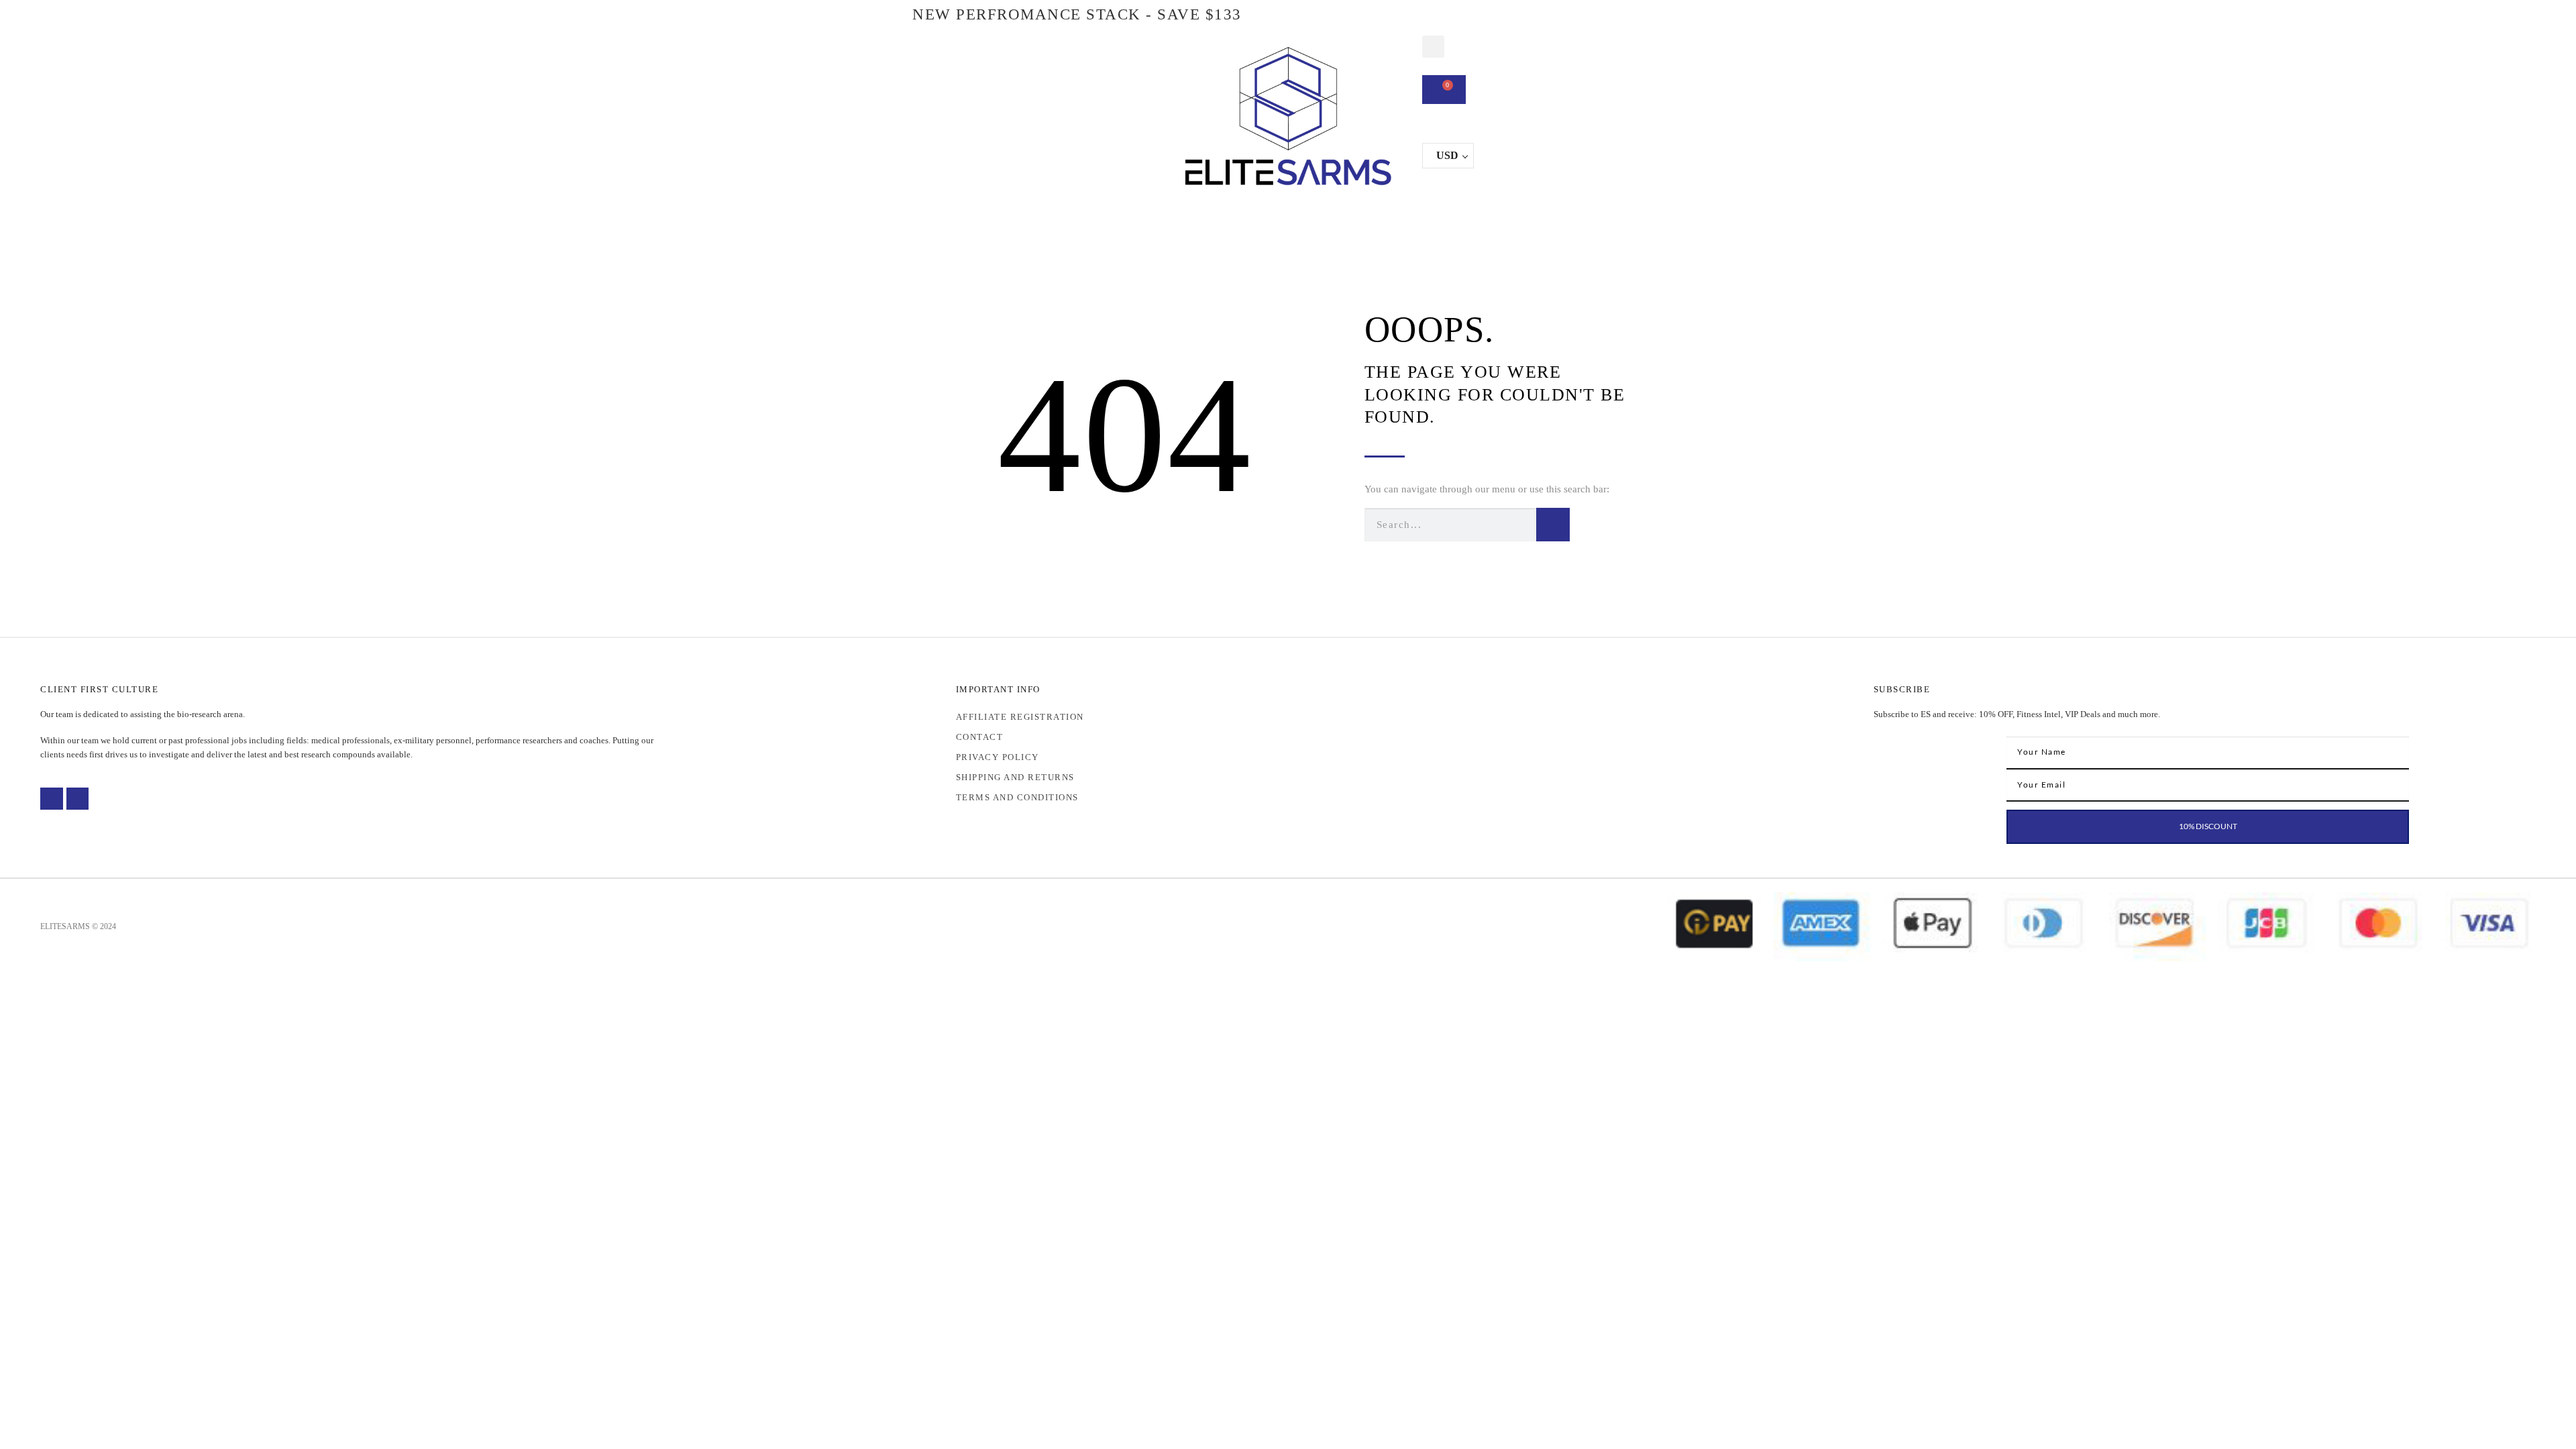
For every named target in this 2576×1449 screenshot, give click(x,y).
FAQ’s (1441, 218)
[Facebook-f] (52, 799)
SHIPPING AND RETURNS (1015, 777)
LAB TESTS (1266, 218)
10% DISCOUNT (2208, 826)
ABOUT (1191, 218)
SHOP (1116, 218)
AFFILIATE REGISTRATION (1020, 717)
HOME (1059, 218)
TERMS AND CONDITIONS (1017, 797)
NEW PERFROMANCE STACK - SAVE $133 (1077, 14)
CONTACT (1508, 218)
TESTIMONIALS (1360, 218)
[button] (1433, 47)
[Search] (1553, 525)
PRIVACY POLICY (998, 757)
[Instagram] (78, 799)
